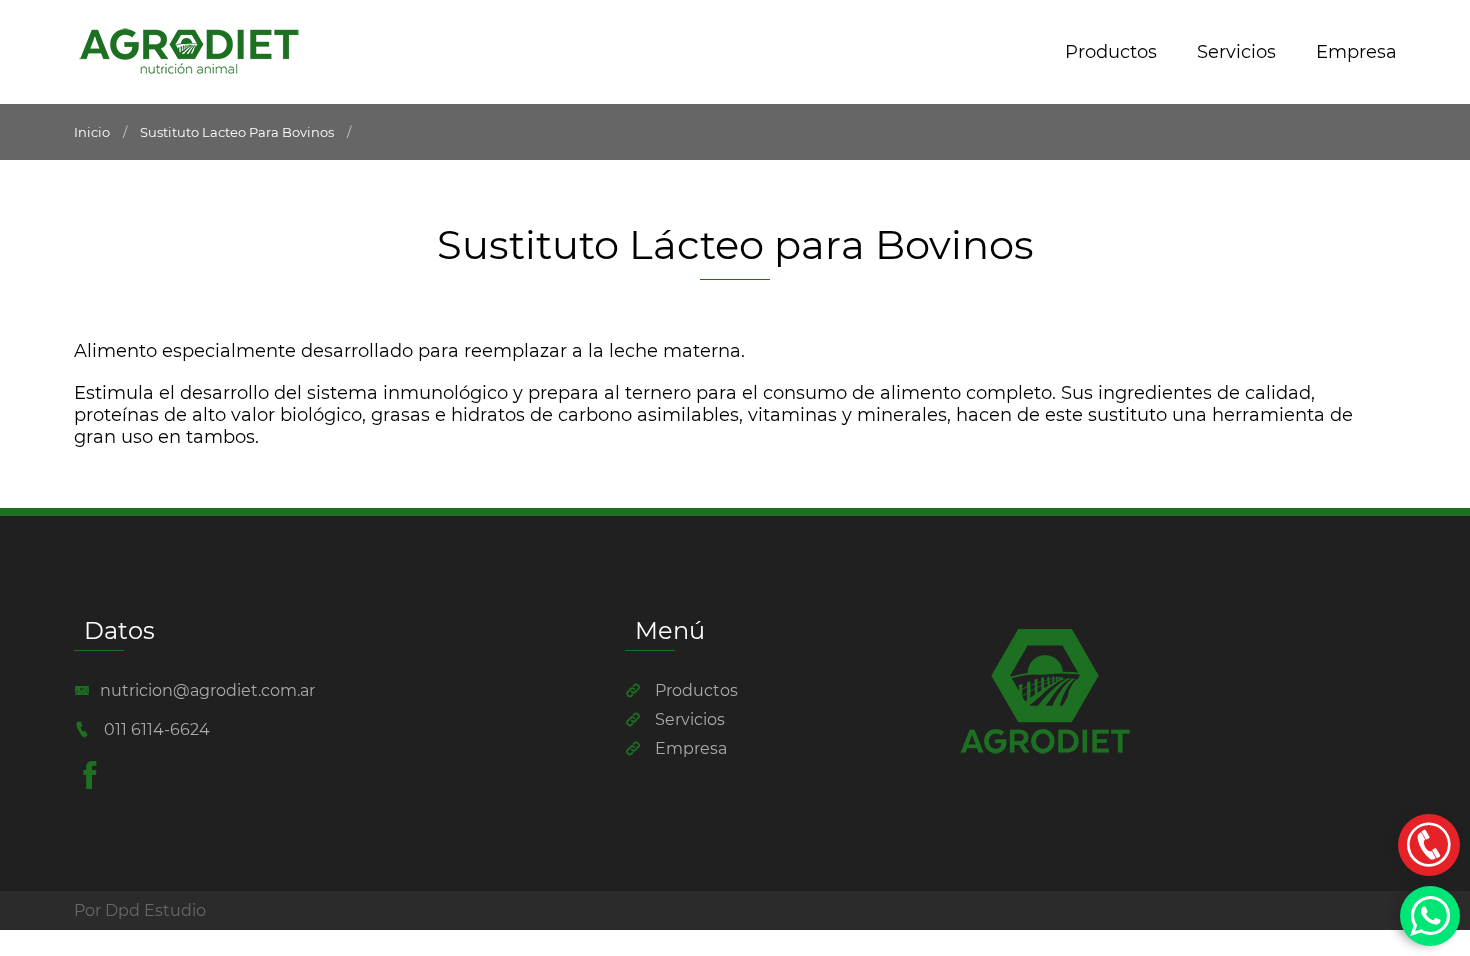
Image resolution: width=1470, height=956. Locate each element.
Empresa (1356, 52)
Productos (1111, 52)
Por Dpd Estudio (140, 910)
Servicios (1236, 52)
